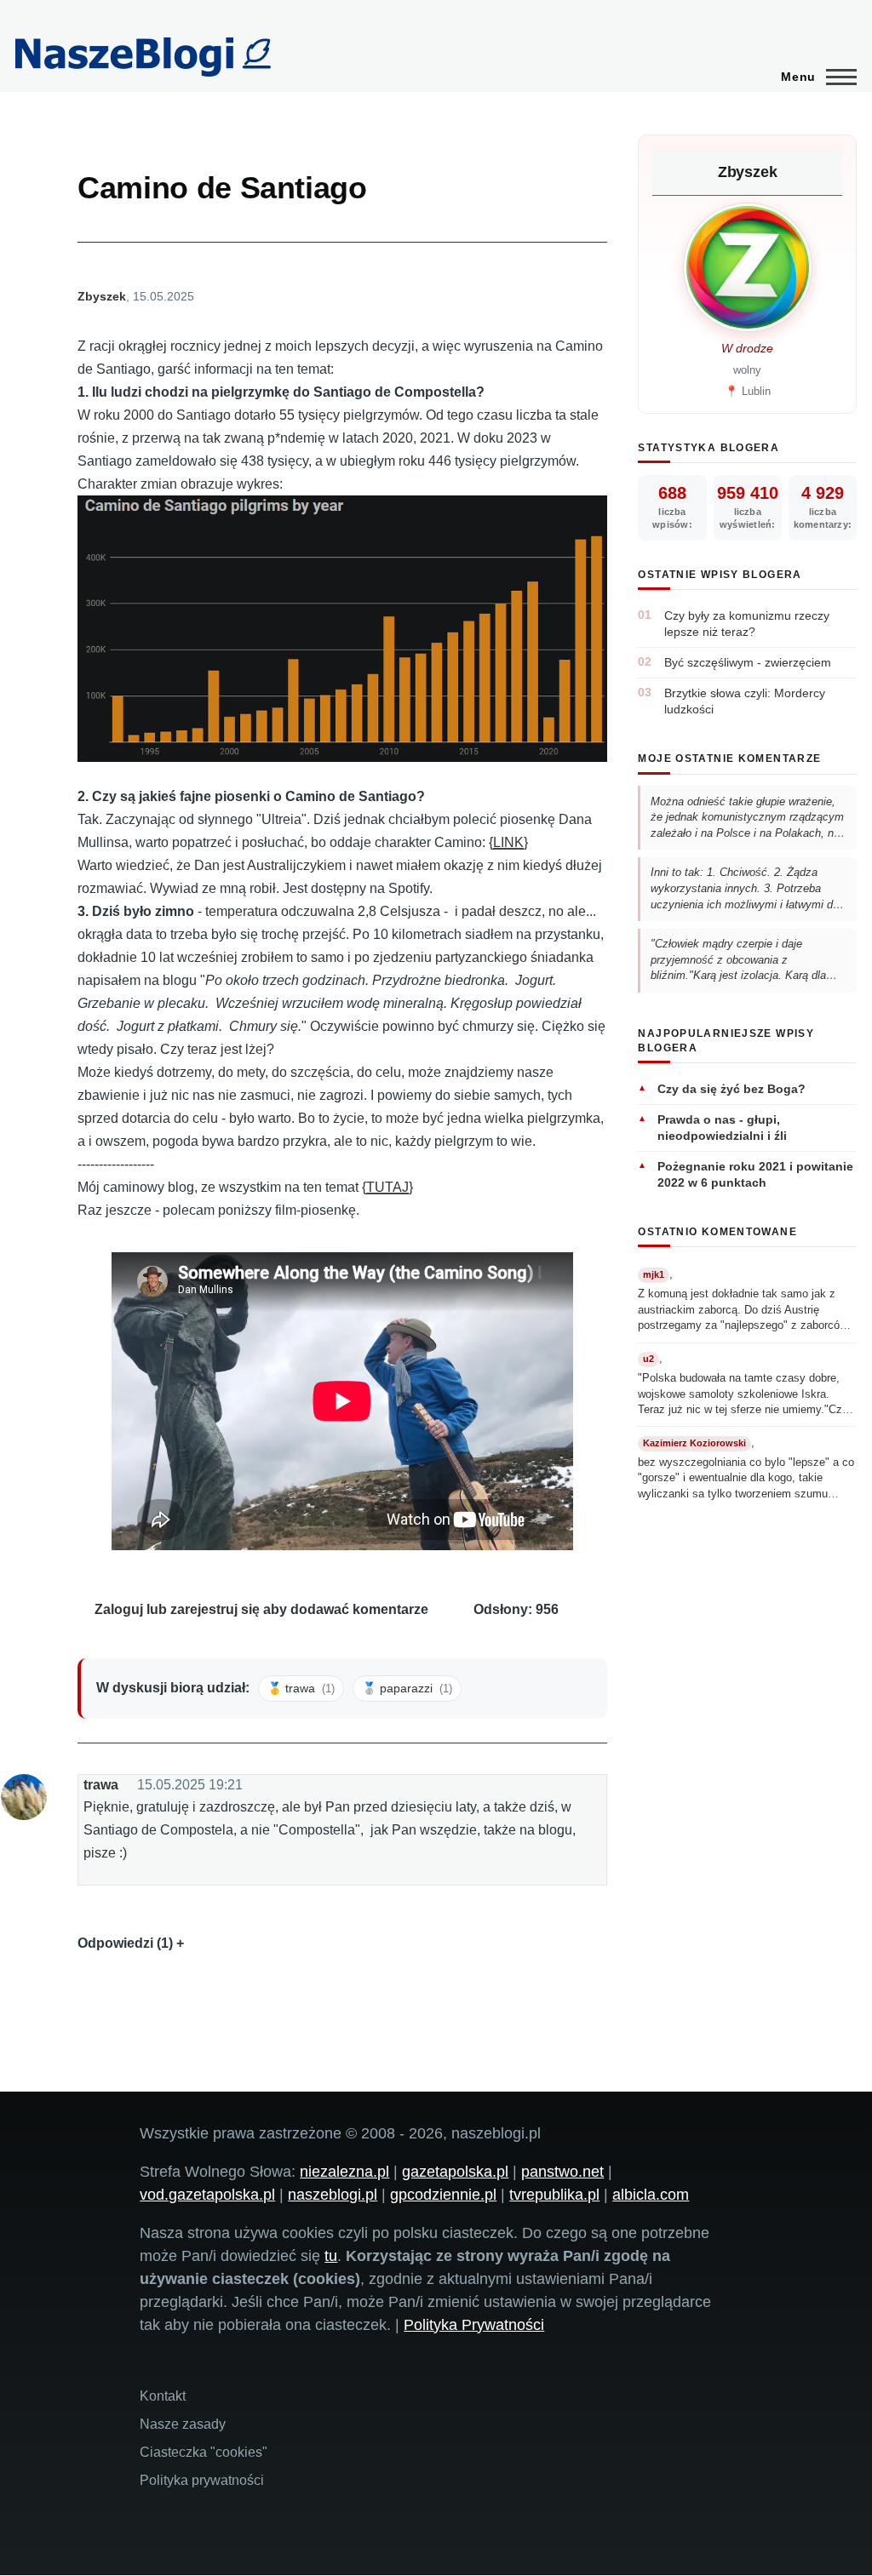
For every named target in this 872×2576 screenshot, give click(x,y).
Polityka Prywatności (474, 2325)
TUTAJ (387, 1187)
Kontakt (163, 2396)
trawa (101, 1785)
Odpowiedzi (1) (125, 1943)
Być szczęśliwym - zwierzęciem (748, 662)
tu (331, 2256)
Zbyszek (102, 296)
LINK (508, 842)
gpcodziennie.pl (443, 2195)
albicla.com (651, 2195)
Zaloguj (119, 1609)
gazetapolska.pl (455, 2172)
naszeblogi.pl (333, 2195)
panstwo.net (562, 2172)
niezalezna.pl (344, 2172)
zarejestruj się (215, 1609)
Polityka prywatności (202, 2480)
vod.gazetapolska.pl (207, 2195)
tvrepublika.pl (554, 2195)
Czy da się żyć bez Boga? (731, 1089)
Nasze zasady (183, 2424)
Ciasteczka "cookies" (204, 2452)
